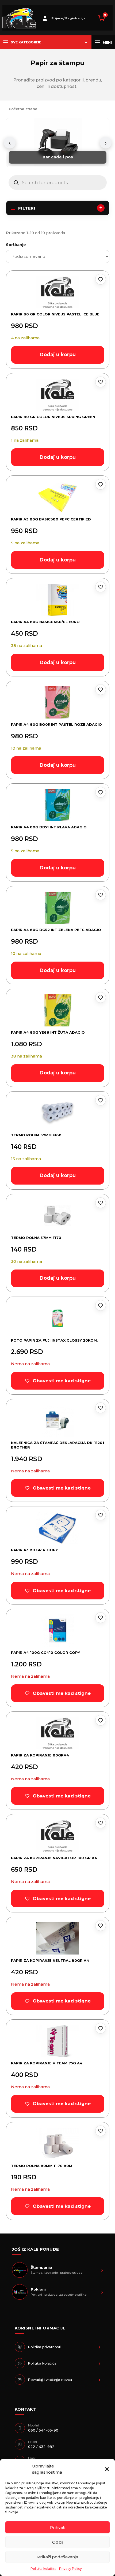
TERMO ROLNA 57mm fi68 (36, 1135)
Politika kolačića (43, 2569)
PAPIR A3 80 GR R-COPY (34, 1550)
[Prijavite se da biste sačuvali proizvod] (101, 279)
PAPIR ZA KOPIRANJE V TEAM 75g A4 (47, 2063)
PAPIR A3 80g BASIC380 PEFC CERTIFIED (51, 519)
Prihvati (58, 2527)
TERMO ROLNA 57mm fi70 (36, 1238)
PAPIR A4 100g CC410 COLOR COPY (45, 1652)
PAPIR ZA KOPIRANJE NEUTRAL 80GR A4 (50, 1960)
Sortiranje (16, 245)
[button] (107, 2469)
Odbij (58, 2542)
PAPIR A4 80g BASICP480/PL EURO (45, 622)
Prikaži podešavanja (58, 2557)
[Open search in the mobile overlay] (58, 183)
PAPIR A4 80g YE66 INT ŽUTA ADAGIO (48, 1032)
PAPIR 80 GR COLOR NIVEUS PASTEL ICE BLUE (55, 314)
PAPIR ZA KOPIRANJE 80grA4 (40, 1755)
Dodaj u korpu (58, 355)
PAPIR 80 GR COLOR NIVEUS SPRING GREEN (53, 417)
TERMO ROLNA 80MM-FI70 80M (42, 2166)
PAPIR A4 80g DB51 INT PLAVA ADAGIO (49, 827)
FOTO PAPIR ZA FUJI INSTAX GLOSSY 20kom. (54, 1340)
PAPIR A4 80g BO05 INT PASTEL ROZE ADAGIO (56, 724)
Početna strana (23, 109)
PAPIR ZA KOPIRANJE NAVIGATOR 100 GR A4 (54, 1858)
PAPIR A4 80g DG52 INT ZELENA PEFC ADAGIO (56, 930)
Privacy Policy (70, 2569)
